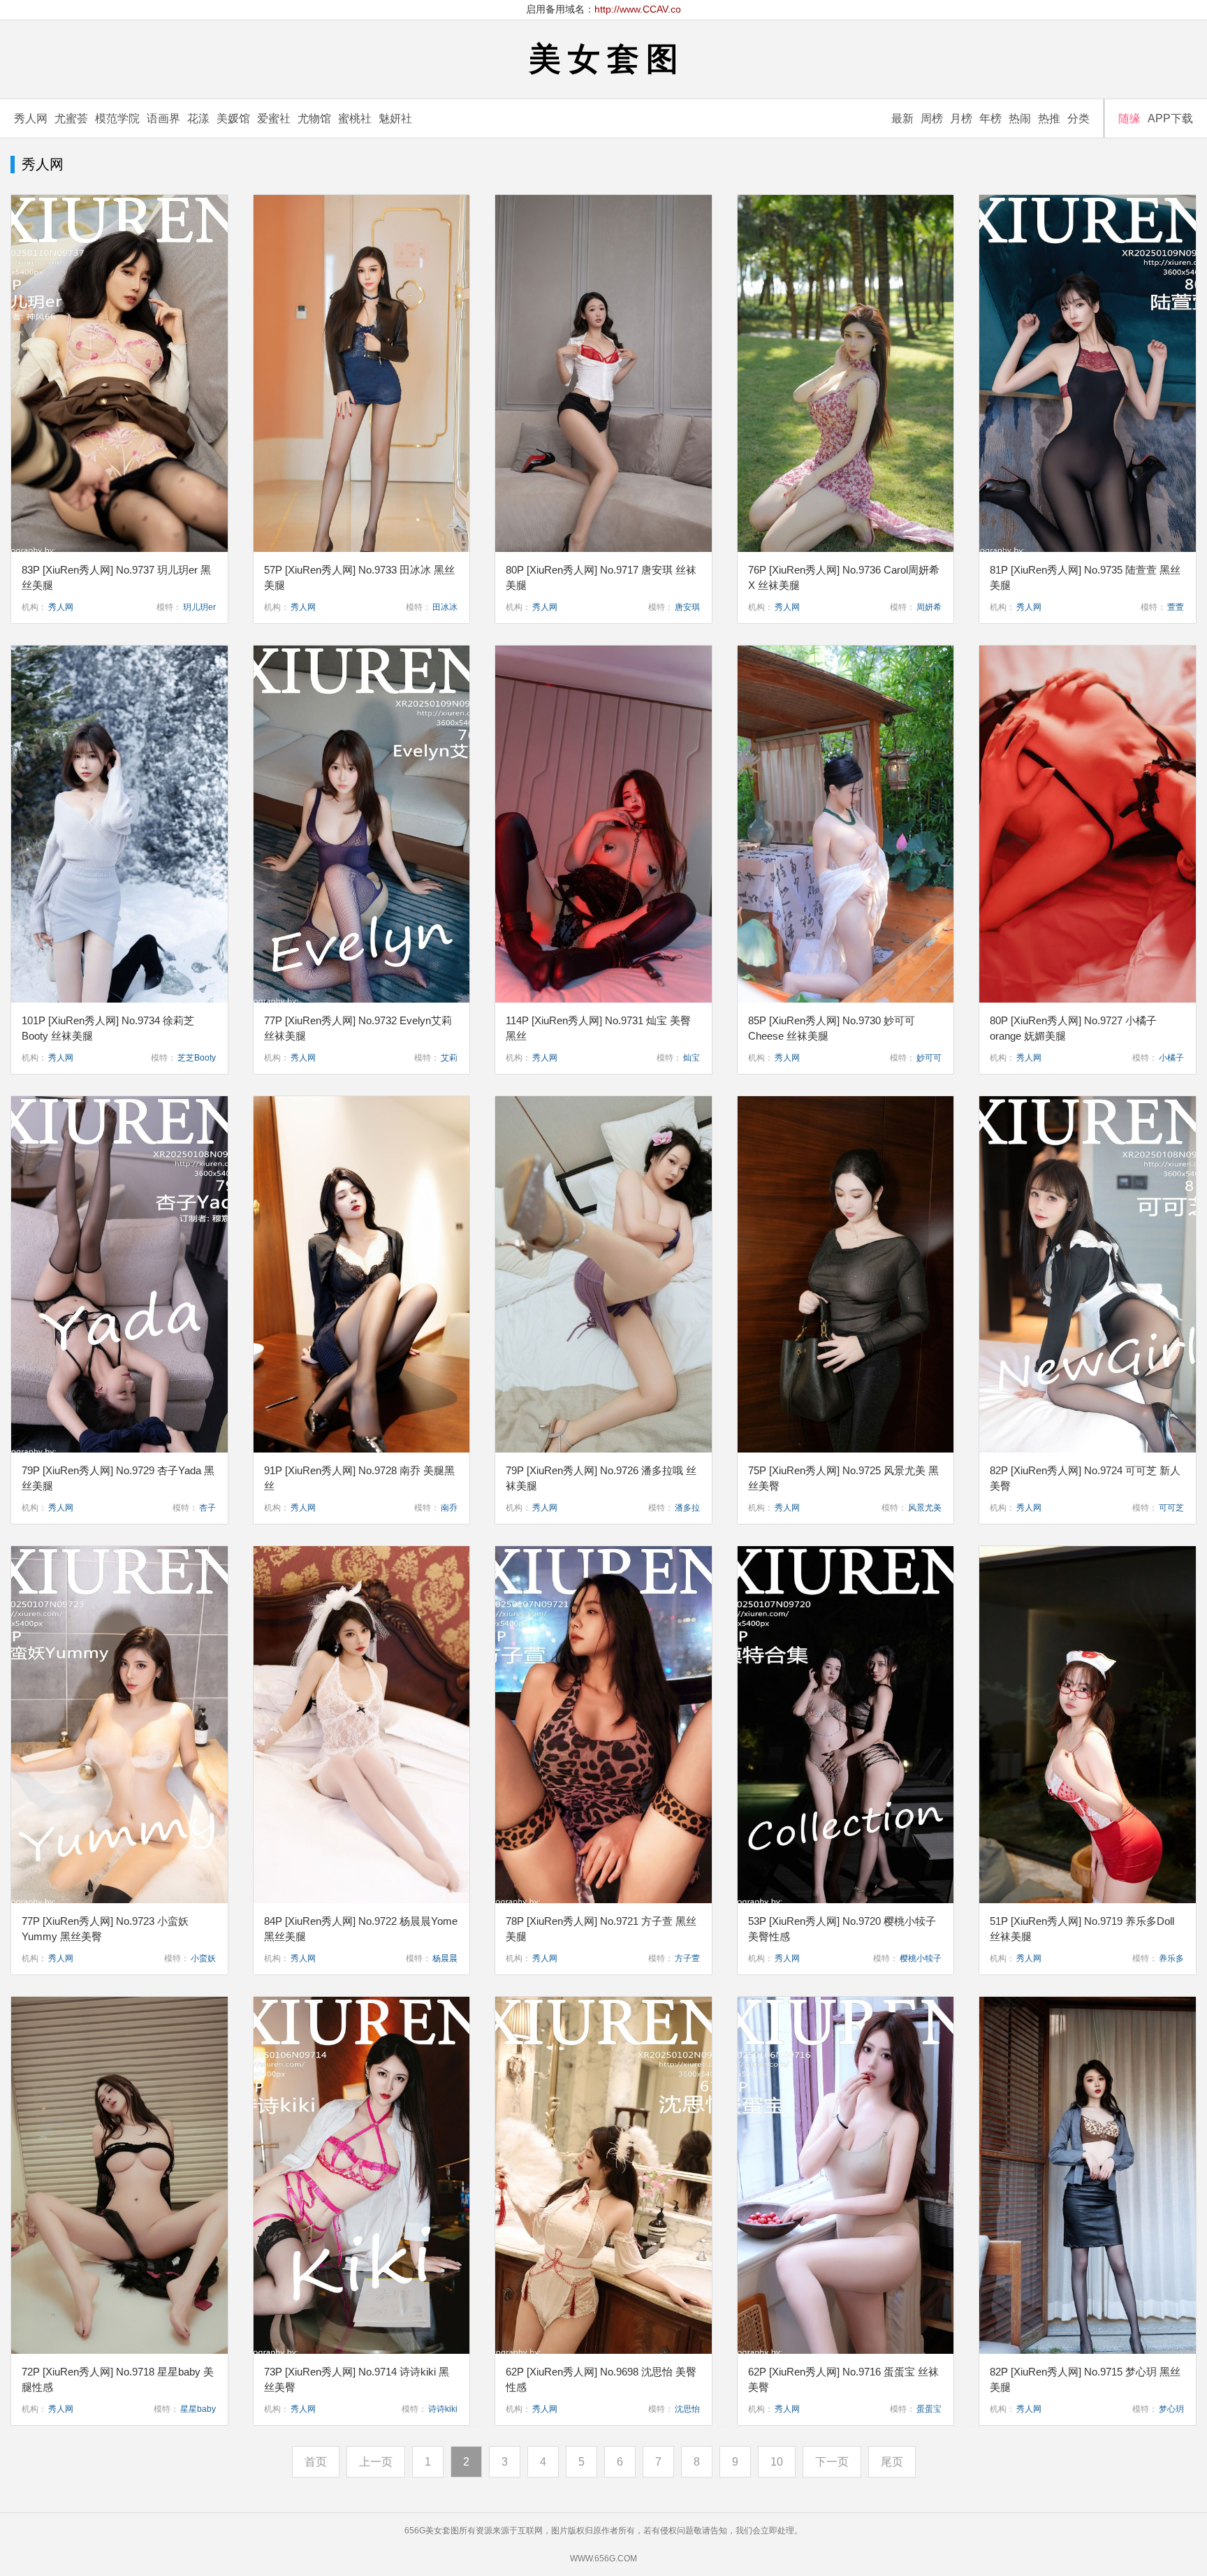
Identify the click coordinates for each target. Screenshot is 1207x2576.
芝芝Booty (197, 1058)
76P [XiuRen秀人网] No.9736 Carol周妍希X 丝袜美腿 (844, 577)
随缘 (1129, 118)
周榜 (932, 118)
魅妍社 (395, 118)
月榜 (961, 118)
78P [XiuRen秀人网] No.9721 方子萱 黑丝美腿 (601, 1929)
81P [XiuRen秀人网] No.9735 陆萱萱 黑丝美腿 (1085, 577)
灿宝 (692, 1058)
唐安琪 (687, 607)
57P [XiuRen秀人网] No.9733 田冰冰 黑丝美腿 (359, 577)
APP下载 (1170, 118)
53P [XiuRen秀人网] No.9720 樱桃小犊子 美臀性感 (842, 1929)
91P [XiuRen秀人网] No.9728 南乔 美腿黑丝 (359, 1478)
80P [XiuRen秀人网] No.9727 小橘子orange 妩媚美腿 (1073, 1028)
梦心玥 (1171, 2409)
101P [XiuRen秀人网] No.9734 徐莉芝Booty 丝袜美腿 (108, 1028)
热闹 (1020, 118)
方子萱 (687, 1958)
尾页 (892, 2462)
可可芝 (1171, 1508)
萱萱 (1176, 607)
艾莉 (449, 1058)
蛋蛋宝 (929, 2409)
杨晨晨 (445, 1958)
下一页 (832, 2462)
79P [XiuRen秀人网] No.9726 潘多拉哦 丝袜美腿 (601, 1478)
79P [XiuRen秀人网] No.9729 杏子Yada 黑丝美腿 (118, 1478)
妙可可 (929, 1058)
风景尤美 (925, 1508)
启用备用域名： (603, 9)
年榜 (990, 118)
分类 (1078, 118)
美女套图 (607, 59)
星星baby (198, 2409)
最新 (902, 118)
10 (777, 2462)
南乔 (449, 1508)
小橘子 (1171, 1058)
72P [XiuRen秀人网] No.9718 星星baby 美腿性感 (118, 2379)
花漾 (198, 118)
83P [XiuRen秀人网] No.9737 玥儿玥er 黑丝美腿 (116, 577)
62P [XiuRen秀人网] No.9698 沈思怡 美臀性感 (601, 2379)
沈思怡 (687, 2409)
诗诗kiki (443, 2409)
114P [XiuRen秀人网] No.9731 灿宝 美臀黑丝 (598, 1028)
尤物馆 (314, 118)
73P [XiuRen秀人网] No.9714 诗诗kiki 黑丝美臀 (357, 2379)
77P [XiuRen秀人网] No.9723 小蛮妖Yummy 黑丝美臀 (105, 1929)
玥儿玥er (199, 607)
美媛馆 (233, 118)
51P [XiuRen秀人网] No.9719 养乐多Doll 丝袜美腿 (1082, 1929)
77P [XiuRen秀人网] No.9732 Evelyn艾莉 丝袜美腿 (358, 1028)
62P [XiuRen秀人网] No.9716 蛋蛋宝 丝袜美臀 (843, 2379)
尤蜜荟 (71, 118)
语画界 (163, 118)
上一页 (376, 2462)
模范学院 (117, 118)
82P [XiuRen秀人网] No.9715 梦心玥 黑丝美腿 (1085, 2379)
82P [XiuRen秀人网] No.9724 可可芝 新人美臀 (1085, 1478)
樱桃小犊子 (921, 1958)
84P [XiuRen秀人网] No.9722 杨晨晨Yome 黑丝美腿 (361, 1929)
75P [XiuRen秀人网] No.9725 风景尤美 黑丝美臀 (843, 1478)
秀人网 (31, 118)
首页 (316, 2462)
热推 (1049, 118)
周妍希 (929, 607)
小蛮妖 (203, 1958)
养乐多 (1171, 1958)
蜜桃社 (355, 118)
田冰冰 (445, 607)
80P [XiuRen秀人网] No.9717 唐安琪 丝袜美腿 (601, 577)
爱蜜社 (274, 118)
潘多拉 (687, 1508)
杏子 (207, 1508)
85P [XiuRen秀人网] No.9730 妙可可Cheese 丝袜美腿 (832, 1028)
